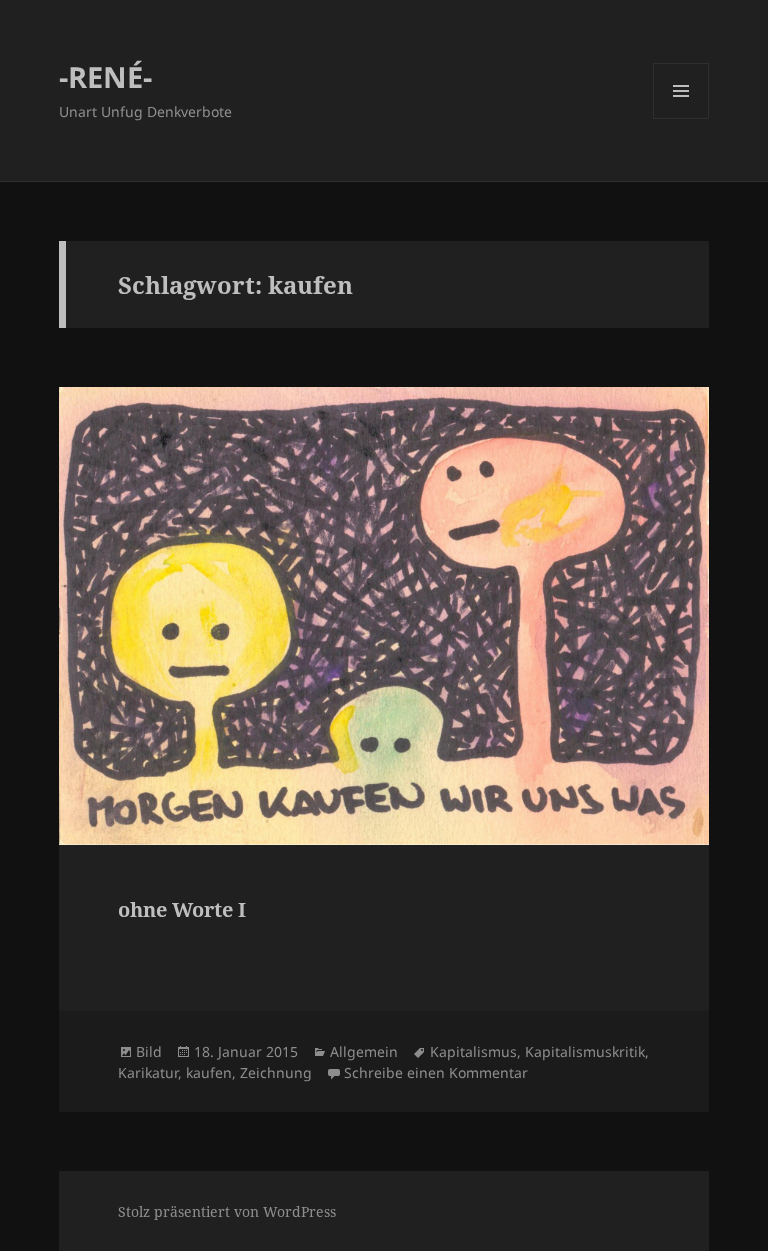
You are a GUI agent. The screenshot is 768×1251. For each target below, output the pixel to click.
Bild (149, 1051)
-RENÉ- (105, 76)
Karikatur (148, 1072)
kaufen (209, 1072)
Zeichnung (276, 1072)
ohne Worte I (182, 909)
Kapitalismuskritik (585, 1051)
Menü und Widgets (681, 118)
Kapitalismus (473, 1051)
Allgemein (364, 1051)
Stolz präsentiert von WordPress (227, 1211)
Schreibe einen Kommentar (436, 1072)
